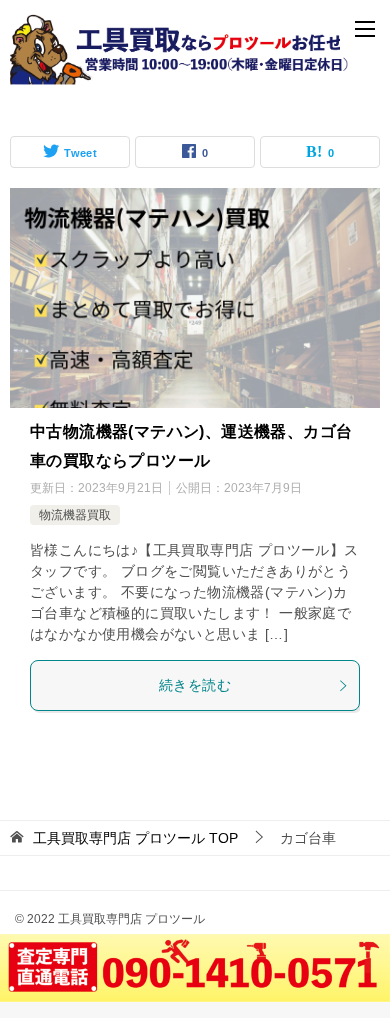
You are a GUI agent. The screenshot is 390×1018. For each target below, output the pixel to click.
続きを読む (195, 685)
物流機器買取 (75, 515)
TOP (135, 838)
